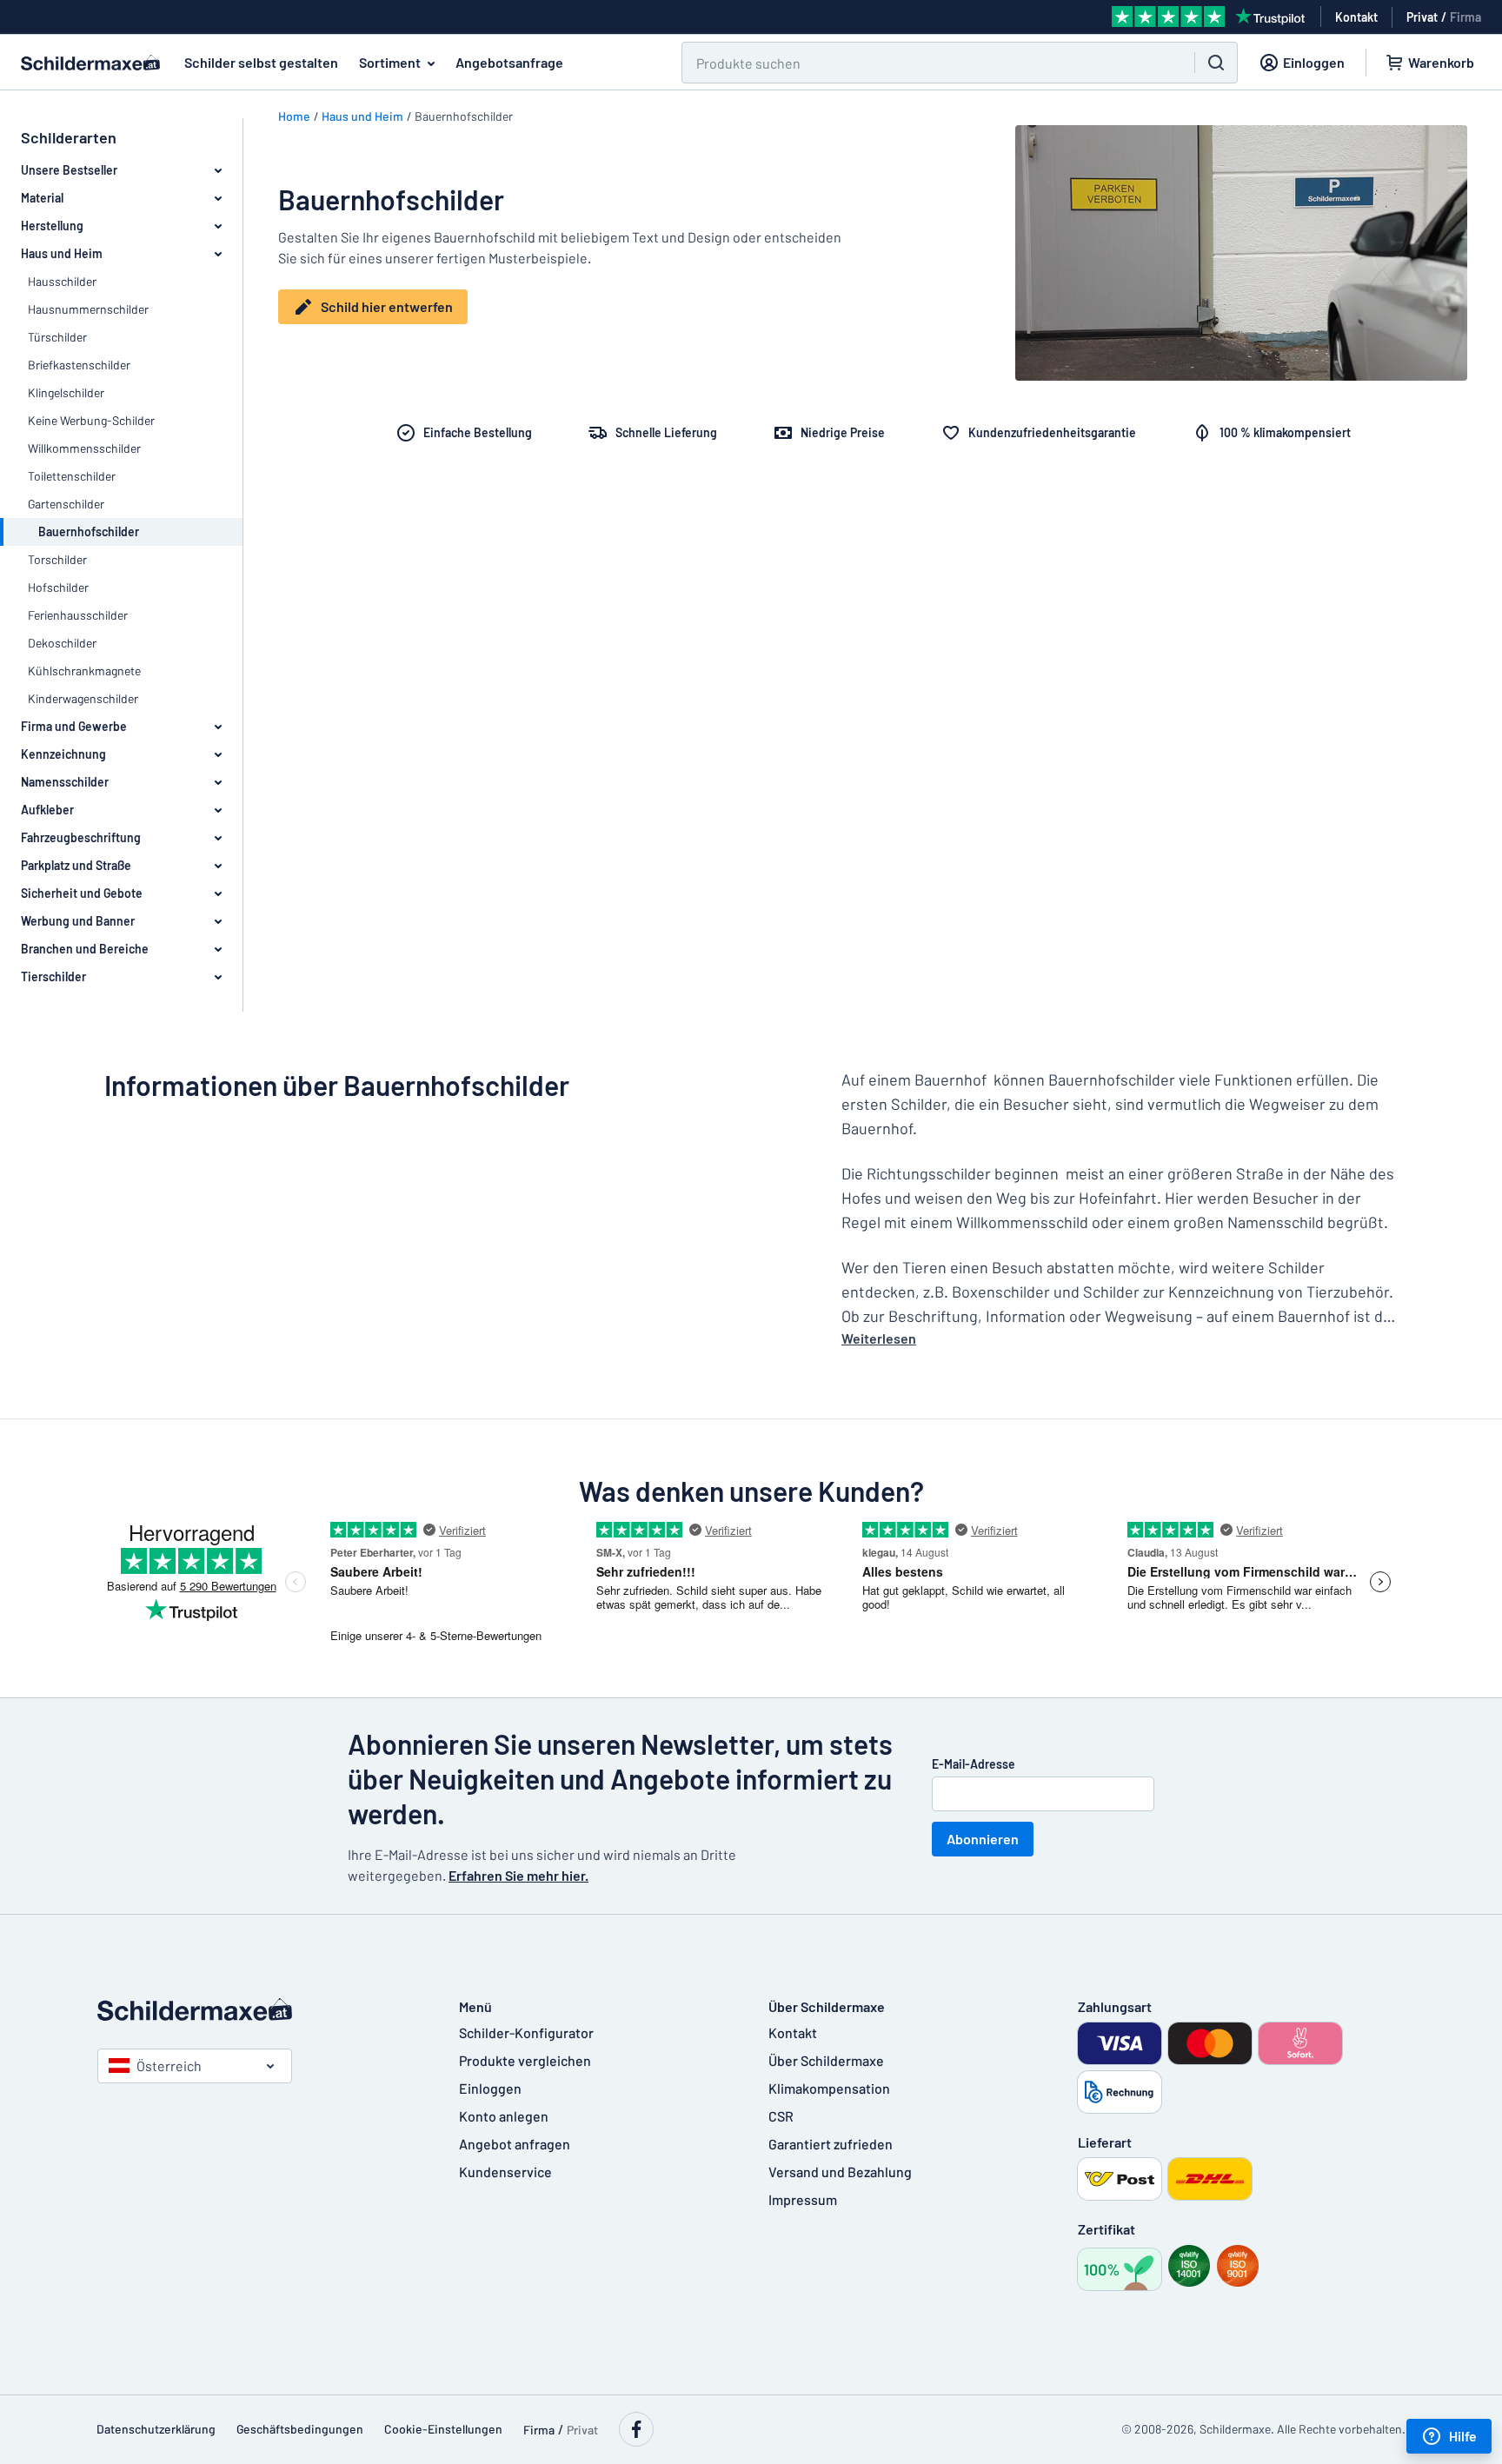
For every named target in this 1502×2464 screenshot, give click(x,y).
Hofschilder (58, 587)
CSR (781, 2116)
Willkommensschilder (84, 448)
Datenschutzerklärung (156, 2429)
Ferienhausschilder (78, 615)
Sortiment (390, 62)
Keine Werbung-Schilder (91, 420)
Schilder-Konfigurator (526, 2032)
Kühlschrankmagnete (84, 671)
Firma (1465, 17)
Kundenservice (505, 2172)
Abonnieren (983, 1839)
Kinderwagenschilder (83, 698)
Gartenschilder (66, 504)
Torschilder (57, 559)
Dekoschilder (62, 643)
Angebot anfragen (515, 2144)
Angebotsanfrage (509, 62)
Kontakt (793, 2032)
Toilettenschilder (72, 476)
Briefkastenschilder (79, 365)
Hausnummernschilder (88, 309)
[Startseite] (261, 2009)
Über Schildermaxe (826, 2060)
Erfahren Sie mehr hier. (518, 1875)
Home (294, 116)
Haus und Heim (362, 116)
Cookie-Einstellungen (443, 2429)
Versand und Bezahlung (840, 2172)
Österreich (169, 2066)
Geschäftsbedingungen (300, 2429)
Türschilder (57, 337)
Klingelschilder (66, 392)
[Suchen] (1216, 63)
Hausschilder (62, 281)
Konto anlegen (504, 2116)
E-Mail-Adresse (974, 1764)
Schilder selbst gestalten (261, 62)
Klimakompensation (829, 2088)
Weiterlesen (879, 1338)
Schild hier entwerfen (387, 306)
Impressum (803, 2199)
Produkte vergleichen (525, 2060)
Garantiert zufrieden (831, 2144)
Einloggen (490, 2088)
